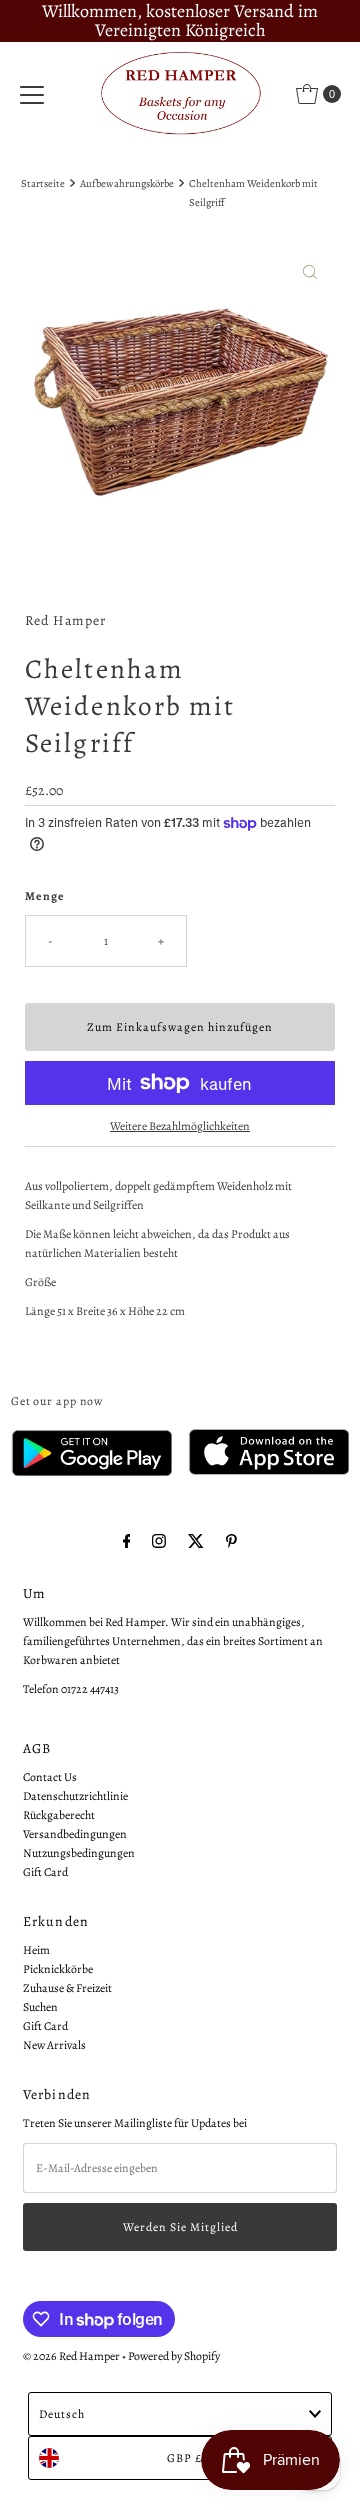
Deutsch (62, 2414)
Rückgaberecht (59, 1815)
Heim (36, 1950)
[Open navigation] (32, 94)
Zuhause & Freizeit (67, 1988)
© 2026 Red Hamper (71, 2356)
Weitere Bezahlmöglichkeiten (180, 1126)
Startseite (43, 183)
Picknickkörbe (58, 1969)
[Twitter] (196, 1541)
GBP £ (184, 2458)
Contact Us (50, 1777)
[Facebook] (127, 1541)
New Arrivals (54, 2045)
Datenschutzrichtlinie (75, 1796)
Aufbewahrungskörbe (127, 183)
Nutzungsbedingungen (79, 1853)
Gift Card (45, 1872)
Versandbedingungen (75, 1834)
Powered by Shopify (174, 2356)
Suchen (40, 2007)
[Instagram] (159, 1541)
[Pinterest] (231, 1541)
